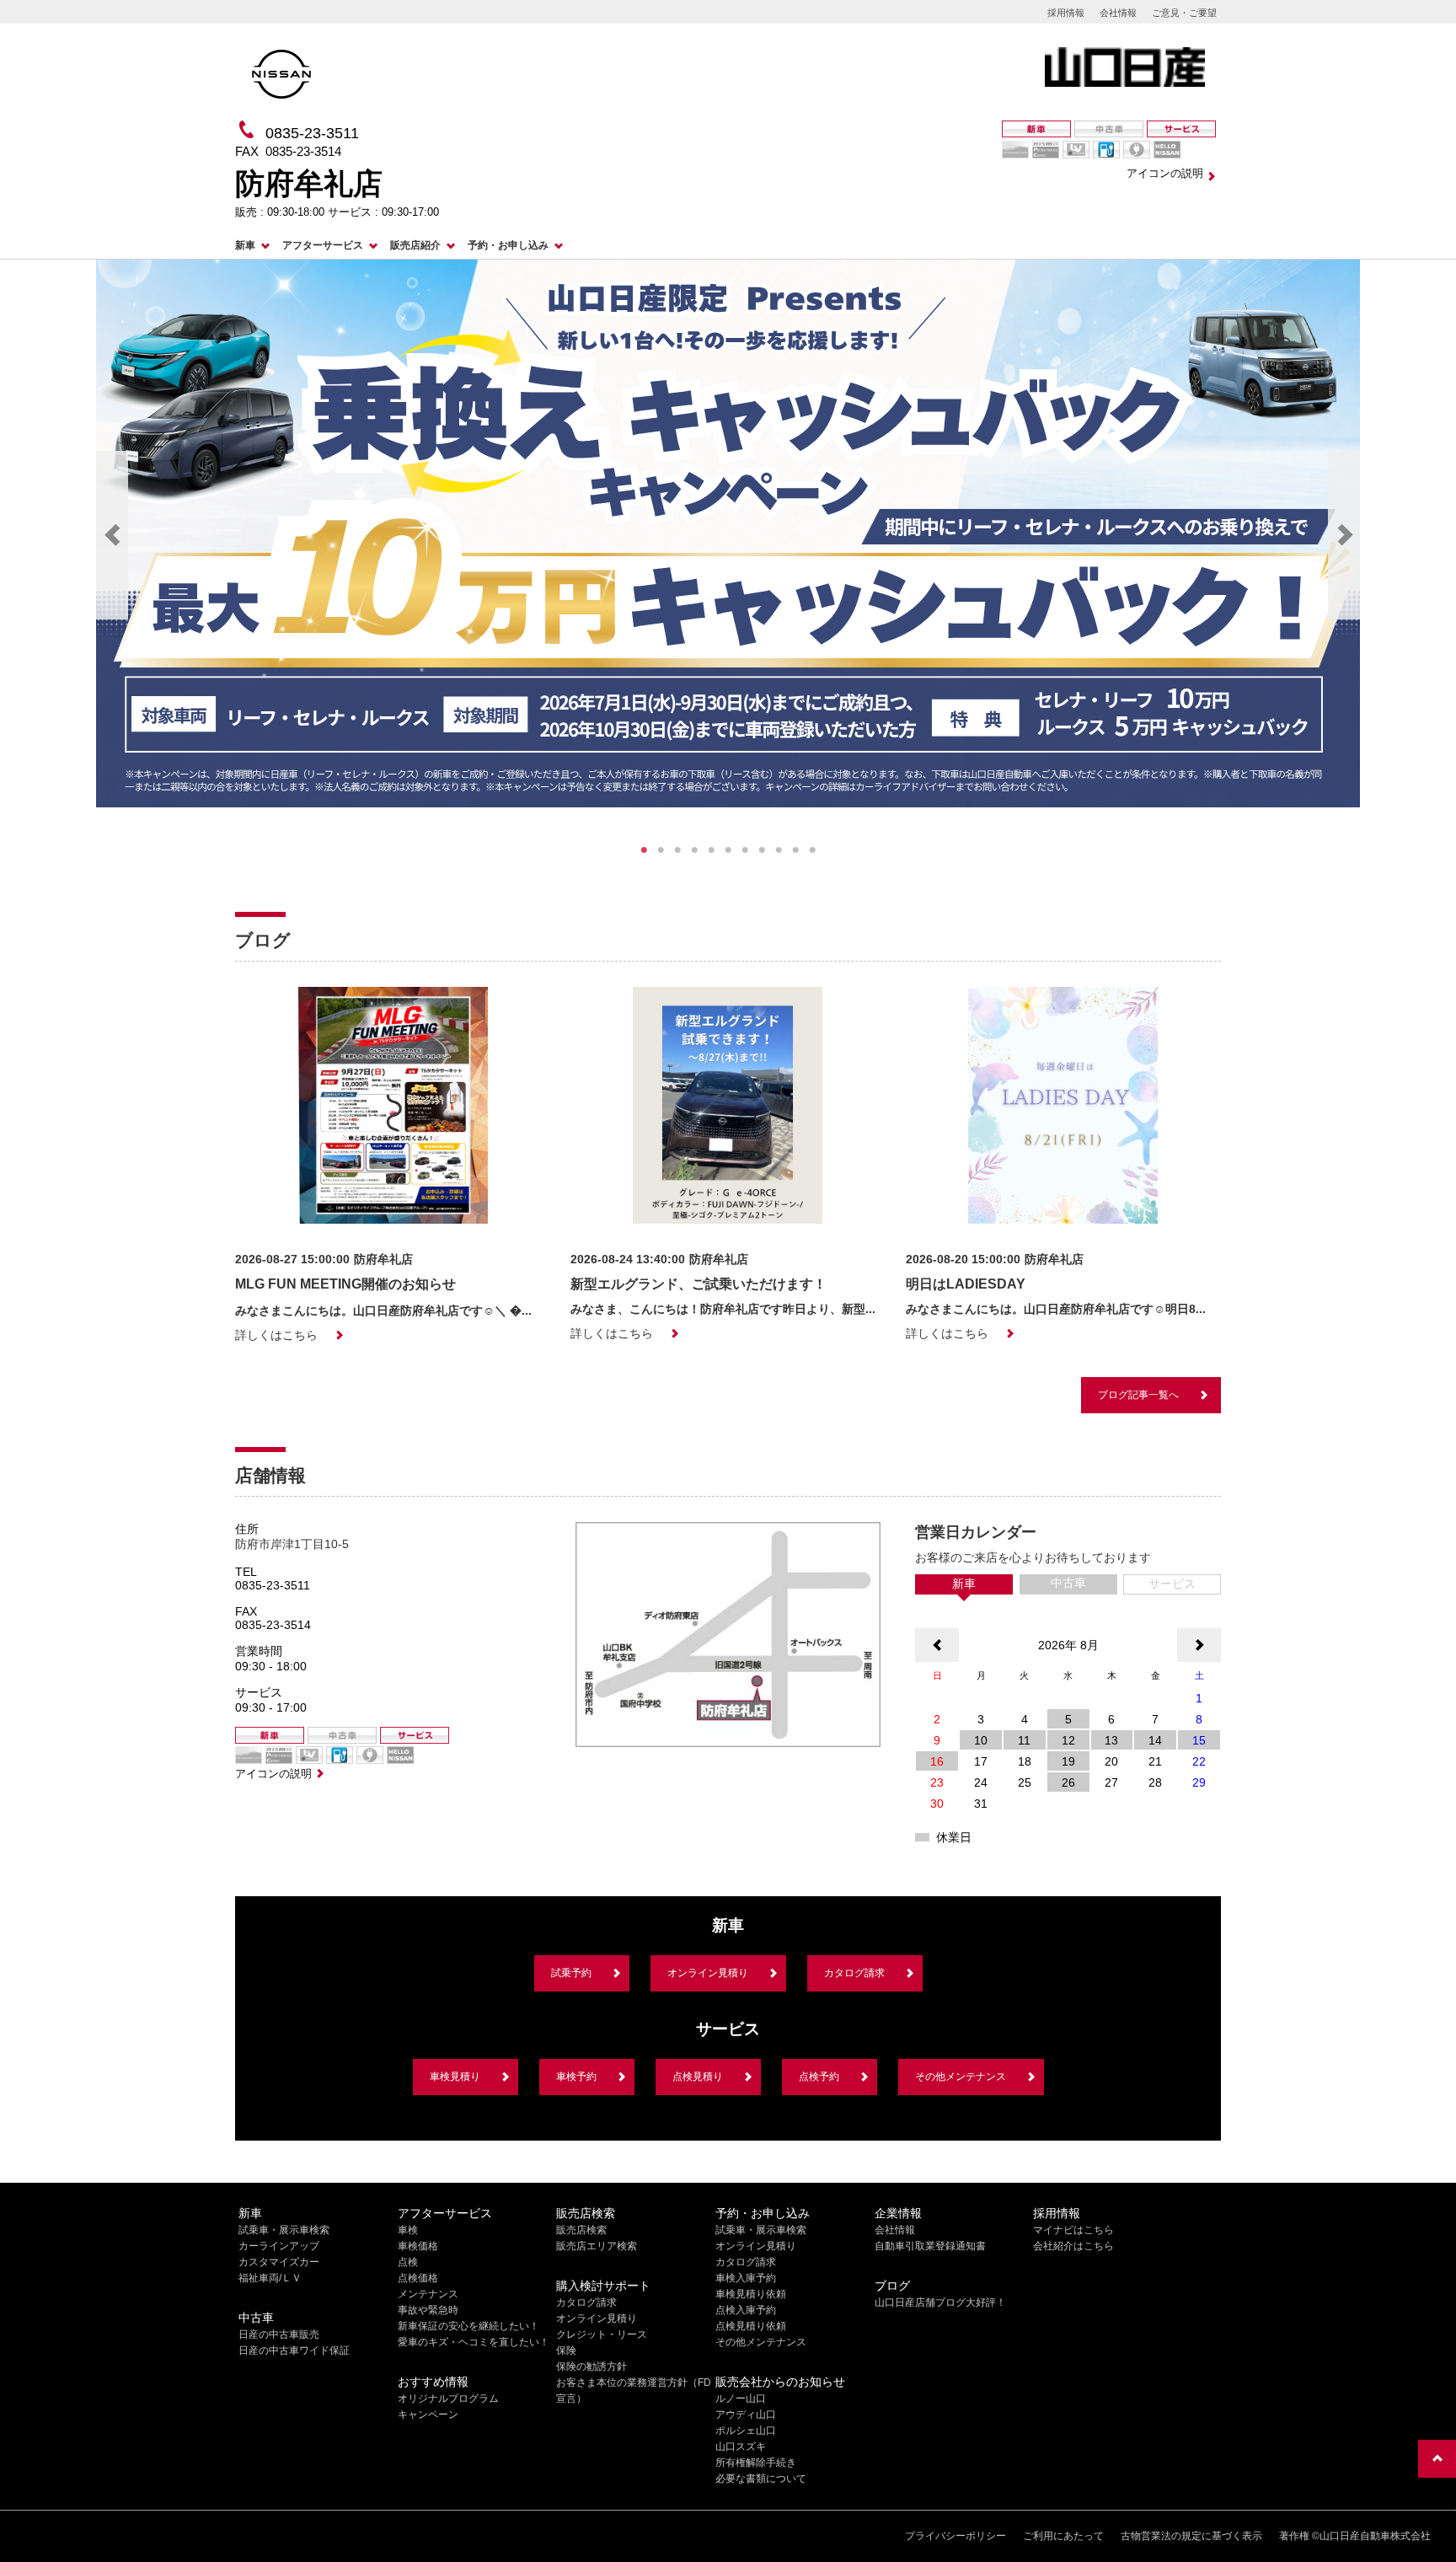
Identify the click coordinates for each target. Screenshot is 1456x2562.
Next (1344, 535)
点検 (408, 2262)
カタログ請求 (854, 1973)
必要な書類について (761, 2479)
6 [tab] (728, 850)
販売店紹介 (415, 245)
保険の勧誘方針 (591, 2366)
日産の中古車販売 (279, 2334)
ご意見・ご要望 (1184, 13)
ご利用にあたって (1063, 2536)
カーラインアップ (279, 2246)
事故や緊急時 (428, 2310)
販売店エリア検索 (597, 2246)
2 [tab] (661, 850)
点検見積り (698, 2077)
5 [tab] (711, 850)
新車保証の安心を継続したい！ (468, 2326)
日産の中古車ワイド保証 (294, 2350)
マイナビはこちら (1073, 2230)
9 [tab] (779, 850)
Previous (112, 535)
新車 (245, 245)
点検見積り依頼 (751, 2326)
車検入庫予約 (746, 2278)
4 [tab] (694, 850)
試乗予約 (571, 1973)
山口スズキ (741, 2447)
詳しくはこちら (276, 1335)
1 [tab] (644, 850)
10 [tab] (795, 850)
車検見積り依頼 (751, 2294)
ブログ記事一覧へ (1138, 1395)
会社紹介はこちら (1073, 2246)
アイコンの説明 (1165, 173)
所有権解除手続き (756, 2463)
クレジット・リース (602, 2334)
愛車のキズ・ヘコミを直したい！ (474, 2342)
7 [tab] (745, 850)
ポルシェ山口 (746, 2431)
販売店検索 (581, 2230)
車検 (408, 2230)
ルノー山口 (741, 2399)
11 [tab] (812, 850)
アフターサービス (323, 245)
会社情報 (1118, 13)
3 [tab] (677, 850)
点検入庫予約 (746, 2310)
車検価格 (418, 2246)
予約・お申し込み (508, 245)
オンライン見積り (708, 1973)
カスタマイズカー (279, 2262)
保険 (566, 2350)
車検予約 (576, 2077)
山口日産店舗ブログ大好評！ (940, 2302)
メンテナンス (428, 2294)
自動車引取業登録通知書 (930, 2246)
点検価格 (418, 2278)
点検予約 (819, 2077)
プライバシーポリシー (955, 2536)
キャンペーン (428, 2415)
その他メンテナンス (961, 2077)
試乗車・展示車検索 (284, 2230)
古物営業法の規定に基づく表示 (1191, 2536)
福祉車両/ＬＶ (270, 2278)
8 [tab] (762, 850)
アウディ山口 (746, 2415)
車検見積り (455, 2077)
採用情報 (1066, 13)
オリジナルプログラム (448, 2399)
